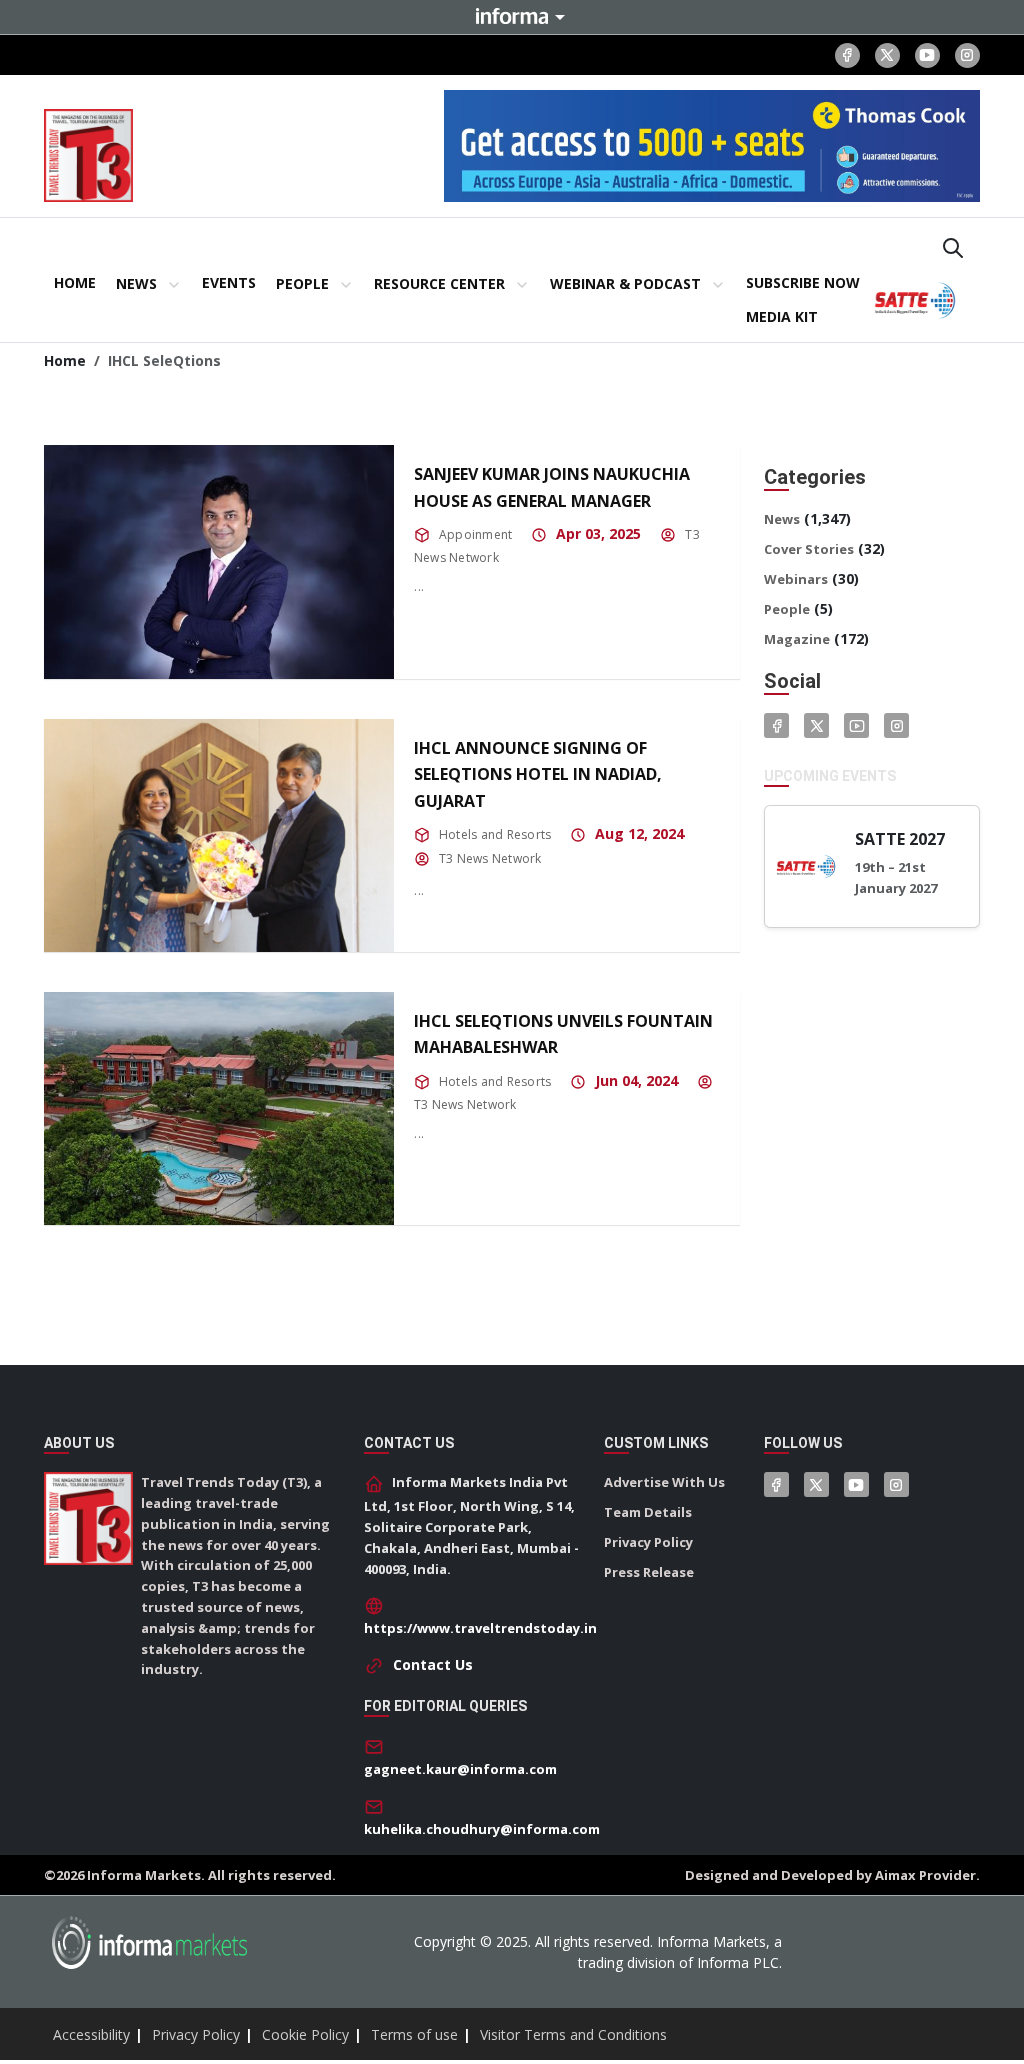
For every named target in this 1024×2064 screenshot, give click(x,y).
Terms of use (414, 2034)
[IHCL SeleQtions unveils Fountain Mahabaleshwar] (219, 1108)
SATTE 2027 (900, 839)
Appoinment (475, 534)
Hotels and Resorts (495, 834)
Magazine (797, 639)
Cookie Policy (305, 2034)
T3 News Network (490, 858)
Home (65, 360)
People (787, 609)
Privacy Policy (648, 1542)
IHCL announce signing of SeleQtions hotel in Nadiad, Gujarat (538, 774)
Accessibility (91, 2034)
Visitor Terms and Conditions (573, 2034)
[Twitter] (816, 725)
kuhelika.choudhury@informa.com (482, 1829)
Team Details (648, 1512)
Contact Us (433, 1664)
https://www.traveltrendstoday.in (480, 1628)
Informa (512, 16)
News (782, 519)
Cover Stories (809, 549)
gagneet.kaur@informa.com (460, 1769)
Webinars (796, 579)
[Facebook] (847, 55)
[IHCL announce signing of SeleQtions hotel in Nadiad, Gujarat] (219, 835)
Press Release (649, 1572)
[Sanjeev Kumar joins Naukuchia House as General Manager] (219, 561)
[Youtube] (927, 55)
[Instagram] (967, 55)
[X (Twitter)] (887, 55)
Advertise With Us (664, 1482)
